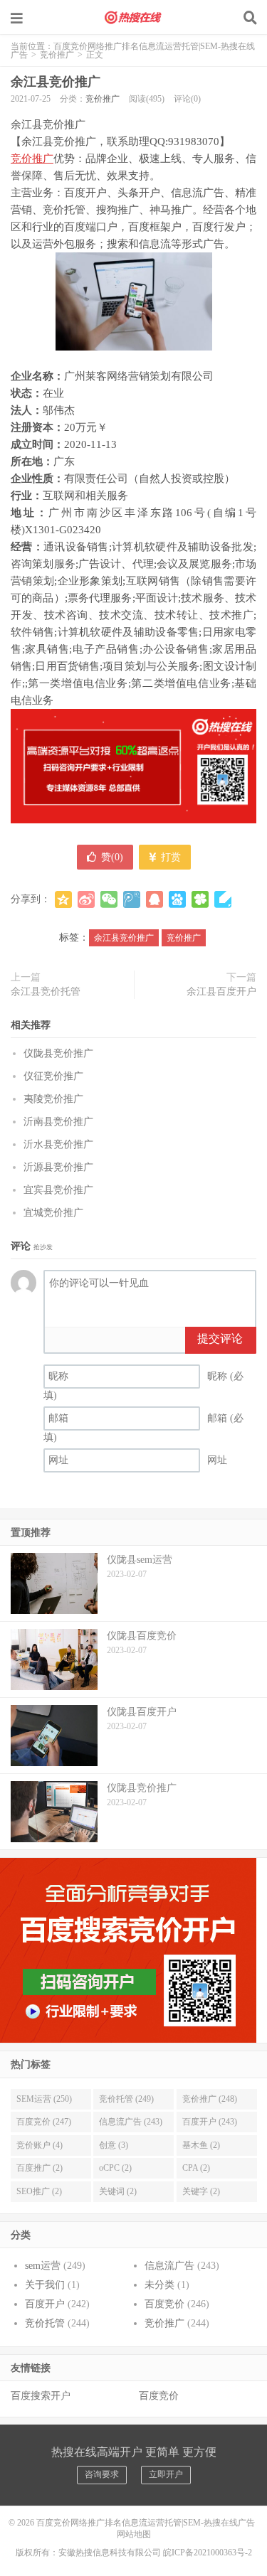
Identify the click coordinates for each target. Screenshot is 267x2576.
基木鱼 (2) (201, 2145)
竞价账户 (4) (40, 2145)
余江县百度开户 (221, 992)
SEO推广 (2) (39, 2191)
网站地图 (134, 2534)
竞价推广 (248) (210, 2099)
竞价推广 (57, 55)
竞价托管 (45, 2323)
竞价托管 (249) (126, 2099)
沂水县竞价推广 (58, 1144)
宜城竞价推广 (53, 1213)
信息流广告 (169, 2266)
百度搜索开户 (41, 2396)
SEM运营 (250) (44, 2099)
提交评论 (220, 1338)
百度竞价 (164, 2304)
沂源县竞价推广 (58, 1167)
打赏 (169, 857)
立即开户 (166, 2474)
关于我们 (45, 2285)
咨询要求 (102, 2474)
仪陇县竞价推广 (58, 1053)
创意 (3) (114, 2145)
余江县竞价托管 (46, 992)
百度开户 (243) (210, 2122)
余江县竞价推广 (56, 82)
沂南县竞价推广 (58, 1122)
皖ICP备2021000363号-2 (208, 2553)
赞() (112, 857)
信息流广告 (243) (131, 2122)
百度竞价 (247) (44, 2122)
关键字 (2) (201, 2191)
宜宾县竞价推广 (58, 1190)
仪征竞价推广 (53, 1076)
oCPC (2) (115, 2168)
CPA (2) (196, 2168)
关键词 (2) (118, 2191)
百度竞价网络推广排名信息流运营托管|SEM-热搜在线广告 (134, 18)
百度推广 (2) (40, 2168)
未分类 (159, 2285)
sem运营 (43, 2266)
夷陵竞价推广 (53, 1099)
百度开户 (45, 2304)
